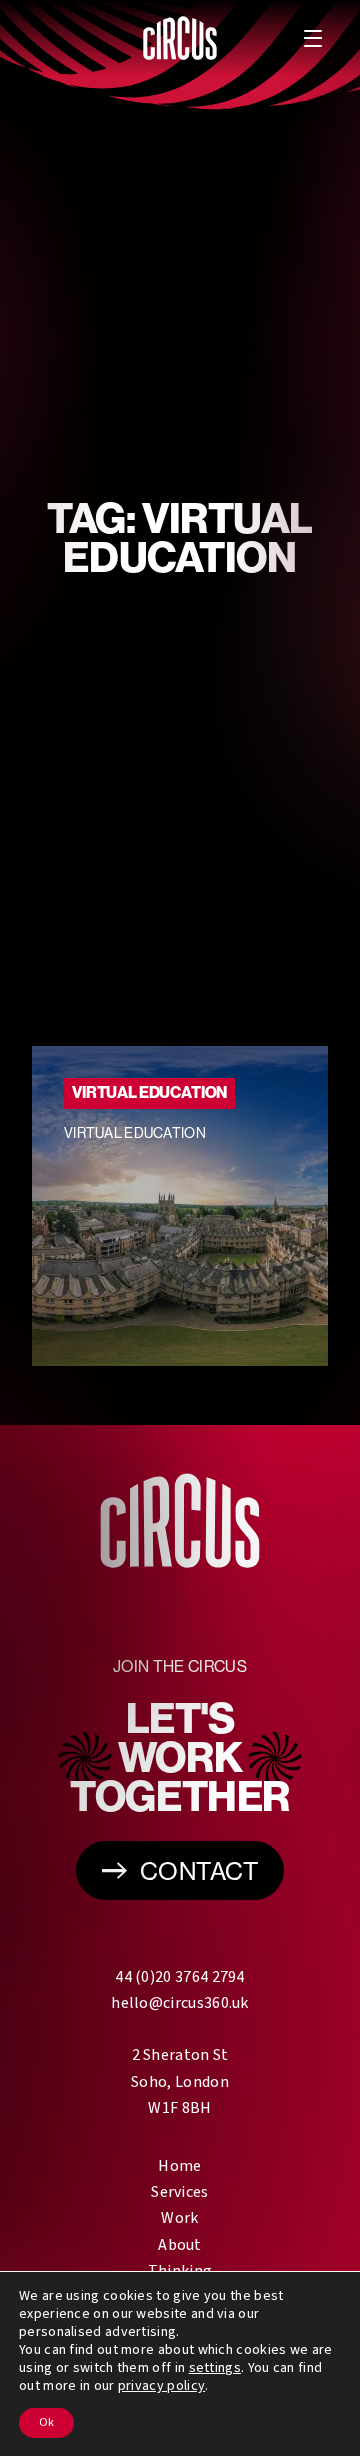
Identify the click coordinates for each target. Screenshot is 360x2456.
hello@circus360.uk (179, 2003)
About (180, 2245)
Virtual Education (149, 1092)
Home (179, 2166)
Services (179, 2192)
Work (179, 2218)
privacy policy (161, 2386)
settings (215, 2368)
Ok (46, 2422)
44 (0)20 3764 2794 (179, 1977)
